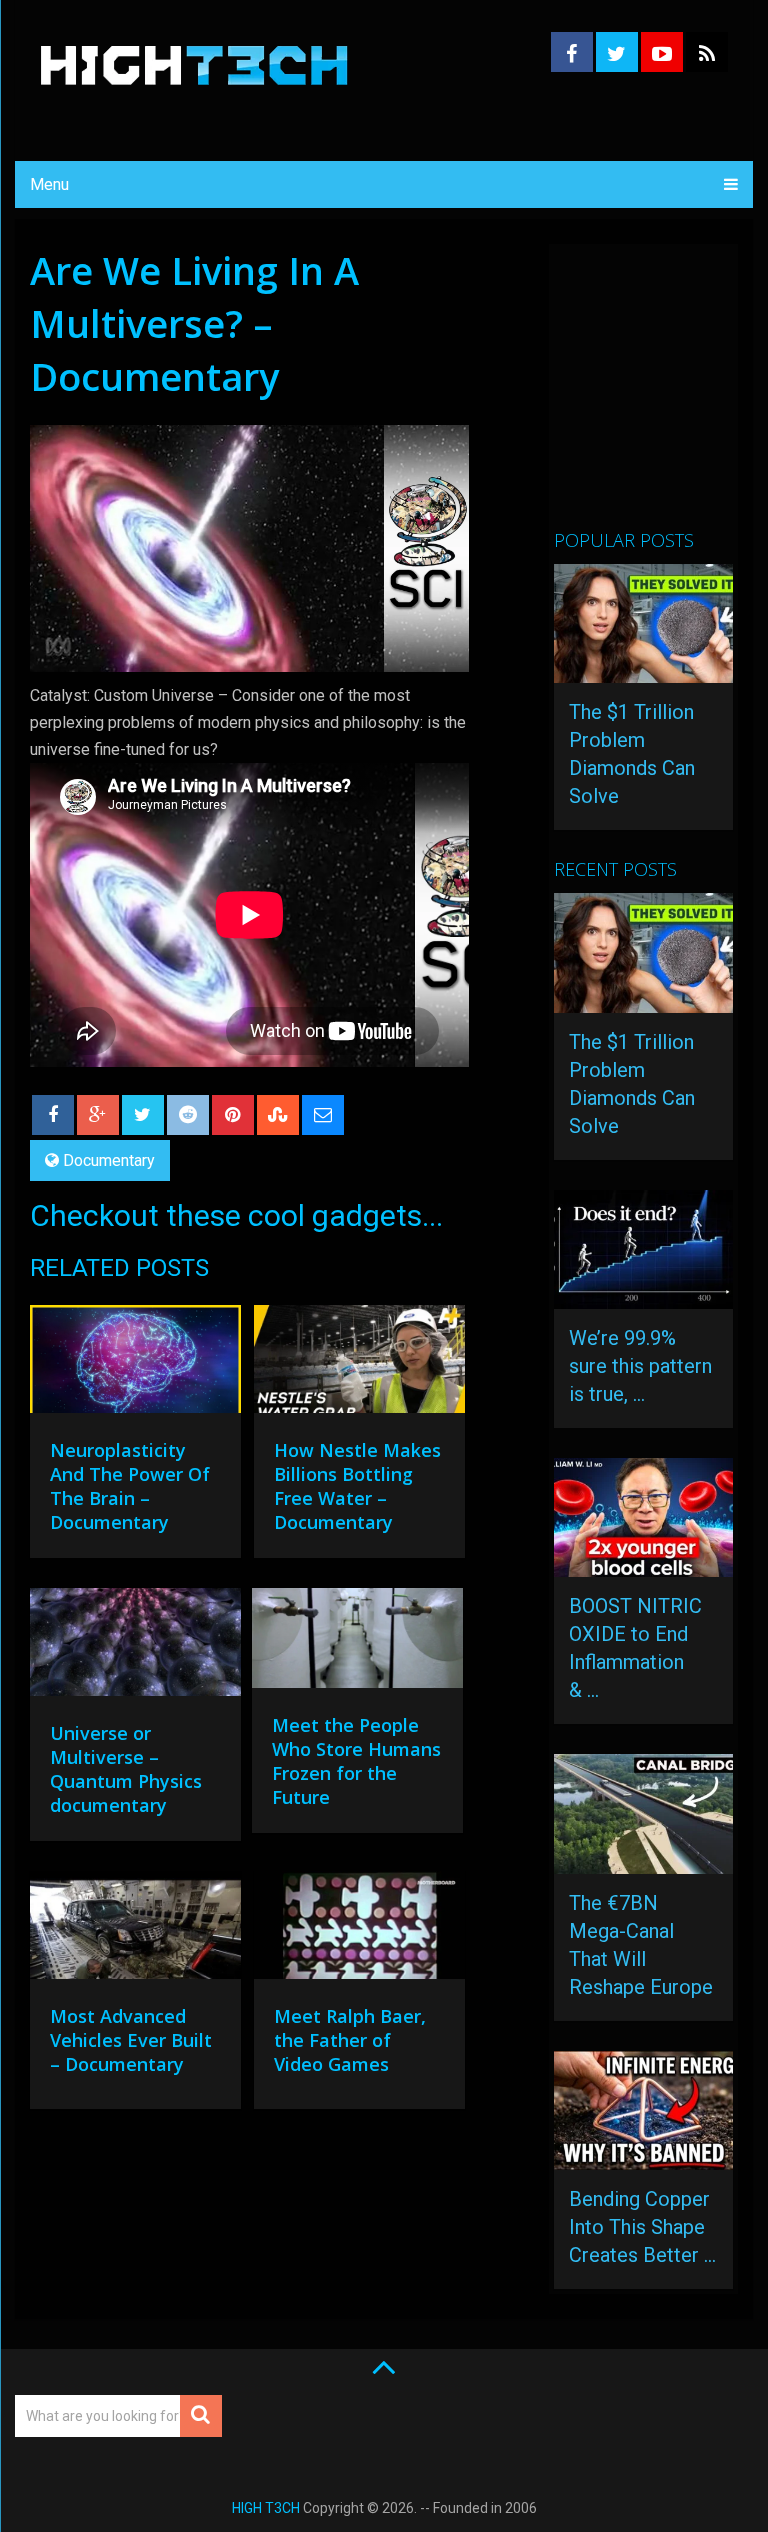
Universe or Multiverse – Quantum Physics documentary (126, 1769)
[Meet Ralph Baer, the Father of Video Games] (359, 1930)
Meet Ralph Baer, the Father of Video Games (350, 2040)
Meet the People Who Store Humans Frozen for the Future (356, 1761)
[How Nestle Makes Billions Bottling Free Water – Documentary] (359, 1364)
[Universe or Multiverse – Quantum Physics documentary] (135, 1647)
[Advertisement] (661, 395)
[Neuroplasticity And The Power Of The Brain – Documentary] (135, 1364)
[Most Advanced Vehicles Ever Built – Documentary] (135, 1930)
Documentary (109, 1160)
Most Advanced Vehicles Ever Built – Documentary (131, 2040)
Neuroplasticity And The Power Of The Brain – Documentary (130, 1486)
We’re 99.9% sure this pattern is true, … (640, 1366)
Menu (49, 184)
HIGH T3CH (266, 2508)
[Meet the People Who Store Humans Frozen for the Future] (357, 1643)
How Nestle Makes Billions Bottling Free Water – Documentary (357, 1486)
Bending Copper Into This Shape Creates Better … (642, 2227)
